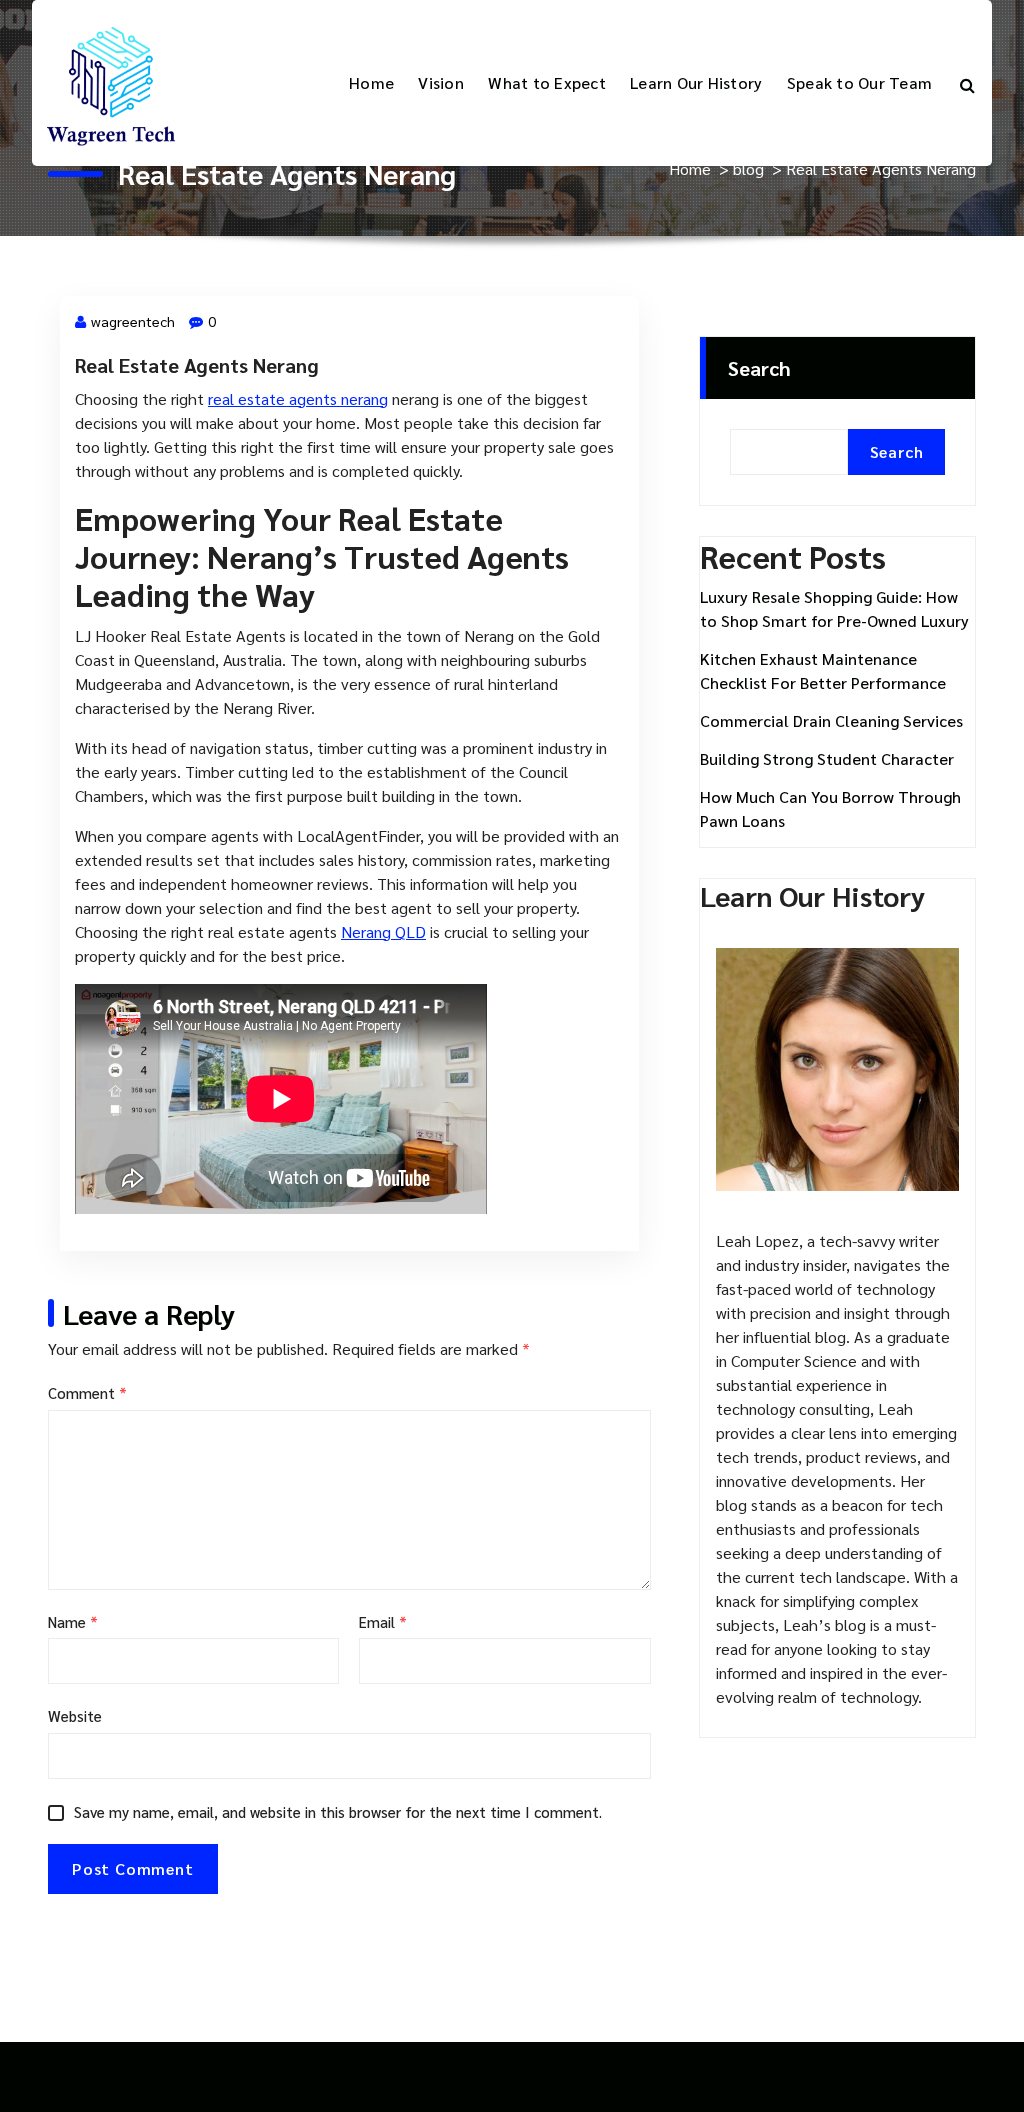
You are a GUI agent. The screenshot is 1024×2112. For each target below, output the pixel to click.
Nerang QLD (383, 931)
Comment (87, 1392)
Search (759, 368)
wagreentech (133, 321)
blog (748, 168)
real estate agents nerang (298, 398)
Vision (441, 82)
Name (73, 1621)
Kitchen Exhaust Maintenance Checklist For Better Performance (823, 670)
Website (75, 1715)
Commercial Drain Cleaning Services (831, 720)
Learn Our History (696, 82)
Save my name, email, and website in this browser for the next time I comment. (338, 1811)
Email (383, 1621)
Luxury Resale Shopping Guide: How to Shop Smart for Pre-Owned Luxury (834, 608)
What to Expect (547, 82)
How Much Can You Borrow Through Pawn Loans (830, 808)
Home (371, 82)
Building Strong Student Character (827, 758)
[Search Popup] (967, 83)
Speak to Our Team (859, 82)
